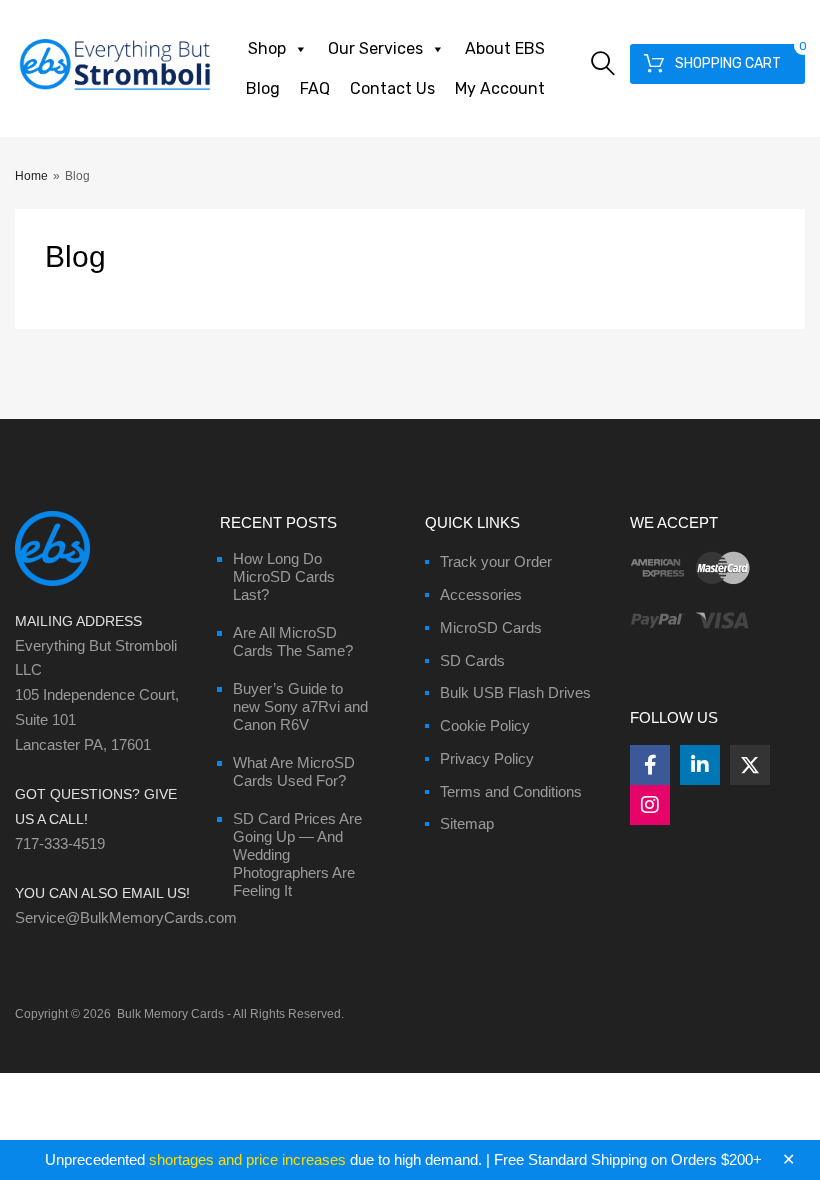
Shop (267, 48)
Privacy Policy (487, 758)
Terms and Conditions (511, 791)
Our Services (375, 48)
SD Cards (472, 660)
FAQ (315, 88)
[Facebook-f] (650, 765)
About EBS (505, 48)
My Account (500, 88)
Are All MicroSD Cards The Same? (293, 641)
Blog (263, 88)
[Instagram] (650, 805)
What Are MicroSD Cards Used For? (294, 771)
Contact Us (392, 88)
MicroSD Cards (491, 627)
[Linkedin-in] (700, 765)
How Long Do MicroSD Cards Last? (284, 576)
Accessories (481, 594)
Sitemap (467, 823)
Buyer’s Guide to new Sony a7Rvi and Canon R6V (300, 706)
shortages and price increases (247, 1159)
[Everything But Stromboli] (115, 92)
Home (31, 176)
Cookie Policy (485, 725)
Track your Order (496, 561)
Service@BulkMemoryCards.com (126, 917)
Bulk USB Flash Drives (515, 692)
